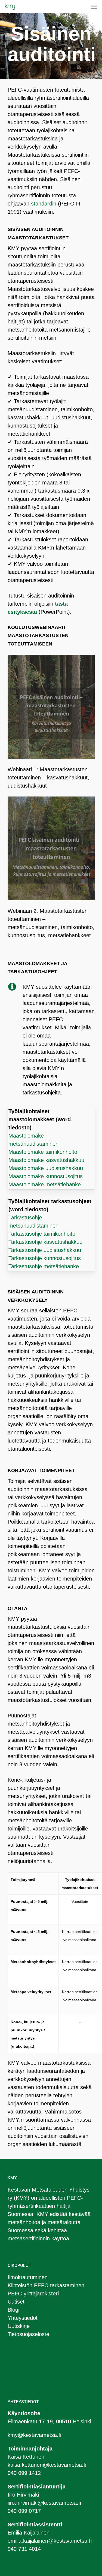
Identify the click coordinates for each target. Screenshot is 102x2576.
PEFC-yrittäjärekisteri (33, 2294)
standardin (44, 204)
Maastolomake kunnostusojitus (46, 1176)
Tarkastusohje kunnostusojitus (45, 1258)
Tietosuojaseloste (28, 2334)
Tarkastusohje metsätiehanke (44, 1266)
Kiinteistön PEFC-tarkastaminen (46, 2285)
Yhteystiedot (23, 2318)
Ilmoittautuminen (28, 2277)
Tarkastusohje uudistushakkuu (45, 1250)
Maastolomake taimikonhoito (43, 1152)
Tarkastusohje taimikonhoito (42, 1234)
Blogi (13, 2310)
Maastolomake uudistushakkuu (46, 1168)
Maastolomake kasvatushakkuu (46, 1160)
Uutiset (16, 2302)
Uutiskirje (19, 2326)
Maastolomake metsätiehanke (45, 1184)
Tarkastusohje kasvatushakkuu (45, 1242)
